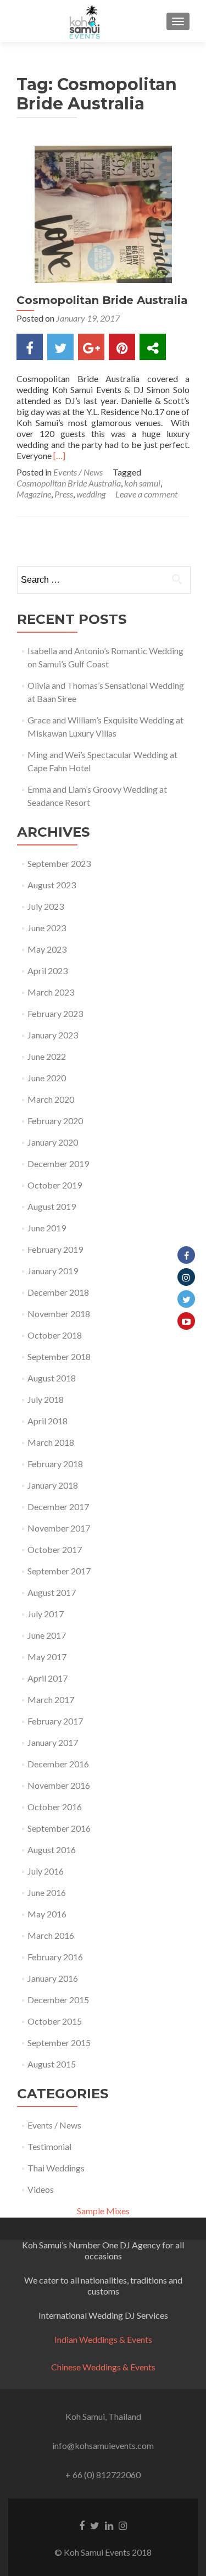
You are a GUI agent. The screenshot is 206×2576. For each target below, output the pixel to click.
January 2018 (53, 1485)
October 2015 (55, 2021)
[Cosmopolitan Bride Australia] (103, 213)
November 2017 (59, 1528)
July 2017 (46, 1614)
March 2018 (51, 1442)
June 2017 (47, 1635)
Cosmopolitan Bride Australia (102, 300)
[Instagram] (186, 1277)
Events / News (78, 472)
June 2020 (47, 1078)
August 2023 (52, 885)
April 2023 (48, 971)
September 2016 (59, 1828)
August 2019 (52, 1206)
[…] (59, 455)
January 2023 (53, 1035)
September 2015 (59, 2042)
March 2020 (51, 1099)
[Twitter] (186, 1299)
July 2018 (46, 1399)
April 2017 (48, 1678)
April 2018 (48, 1421)
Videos (41, 2189)
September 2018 (59, 1356)
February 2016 (55, 1957)
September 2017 (59, 1571)
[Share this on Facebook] (30, 347)
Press (64, 494)
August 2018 (52, 1378)
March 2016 (51, 1935)
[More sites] (153, 347)
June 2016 (47, 1892)
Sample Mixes (103, 2211)
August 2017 (52, 1592)
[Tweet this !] (60, 347)
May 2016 (47, 1914)
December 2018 (58, 1292)
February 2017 (55, 1721)
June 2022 (47, 1056)
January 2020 (53, 1142)
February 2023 (55, 1013)
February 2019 (55, 1249)
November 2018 (59, 1314)
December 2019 (58, 1163)
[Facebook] (186, 1255)
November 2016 (59, 1785)
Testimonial (49, 2146)
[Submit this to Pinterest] (122, 347)
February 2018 (55, 1464)
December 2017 (58, 1507)
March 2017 (51, 1699)
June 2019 (47, 1228)
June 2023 (47, 928)
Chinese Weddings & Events (103, 2367)
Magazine (34, 494)
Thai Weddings (56, 2168)
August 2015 (52, 2064)
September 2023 (59, 863)
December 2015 (58, 2000)
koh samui (142, 483)
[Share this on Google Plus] (91, 347)
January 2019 (53, 1271)
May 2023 (47, 949)
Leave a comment (146, 494)
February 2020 (55, 1121)
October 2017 (55, 1549)
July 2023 (46, 906)
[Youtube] (186, 1321)
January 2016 (53, 1978)
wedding (91, 494)
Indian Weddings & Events (103, 2339)
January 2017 (53, 1742)
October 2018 (55, 1335)
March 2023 (51, 992)
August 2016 (52, 1850)
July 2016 (46, 1871)
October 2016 (55, 1807)
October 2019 (55, 1185)
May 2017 (47, 1657)
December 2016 (58, 1764)
